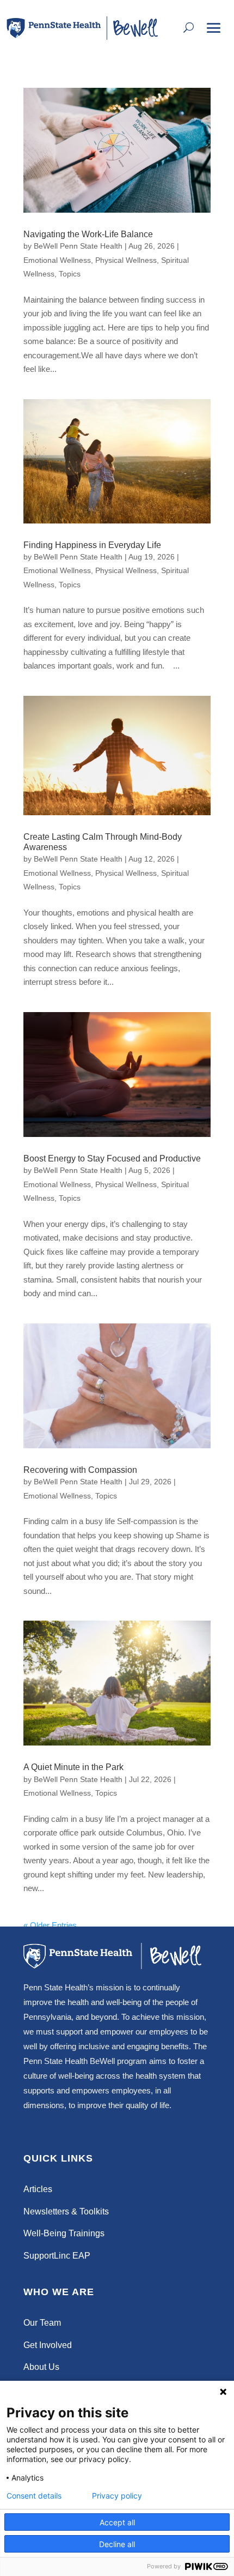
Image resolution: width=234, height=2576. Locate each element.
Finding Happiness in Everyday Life (92, 545)
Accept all (117, 2522)
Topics (70, 274)
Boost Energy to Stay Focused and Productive (112, 1158)
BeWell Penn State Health (78, 246)
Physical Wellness (126, 260)
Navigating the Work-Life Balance (88, 234)
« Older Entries (50, 1925)
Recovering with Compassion (80, 1470)
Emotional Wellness (57, 260)
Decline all (117, 2544)
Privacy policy (117, 2496)
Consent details (34, 2496)
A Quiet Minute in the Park (73, 1767)
